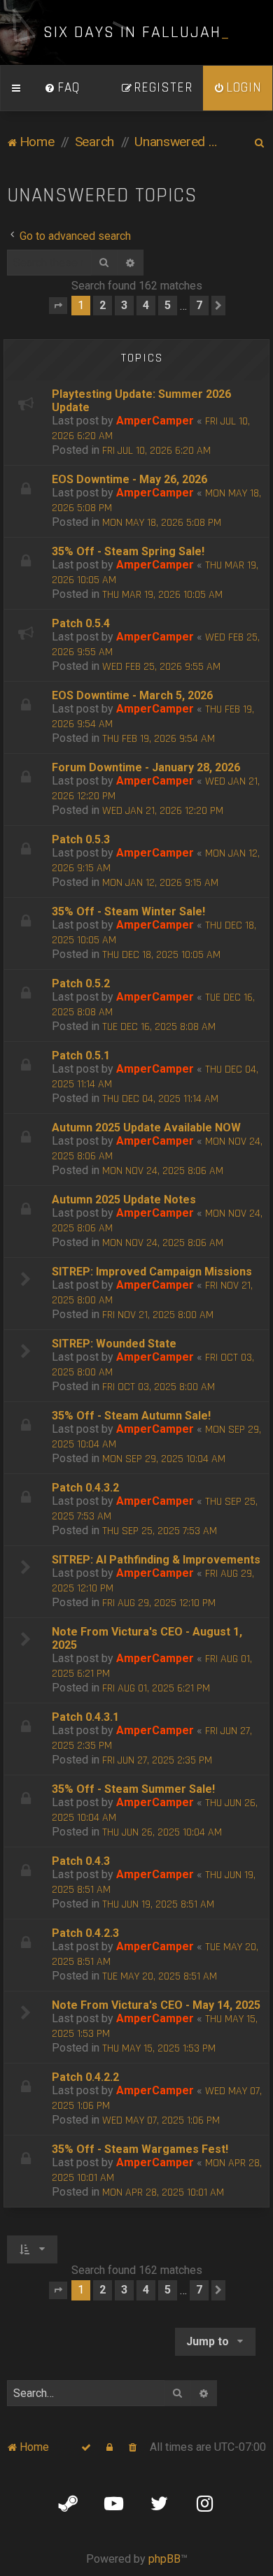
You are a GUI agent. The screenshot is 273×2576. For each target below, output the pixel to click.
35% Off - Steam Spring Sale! (128, 551)
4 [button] (146, 305)
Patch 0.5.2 (81, 983)
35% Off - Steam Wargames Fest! (140, 2149)
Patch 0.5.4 (81, 623)
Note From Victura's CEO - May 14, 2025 (156, 2005)
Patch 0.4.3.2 (85, 1488)
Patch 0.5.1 (81, 1056)
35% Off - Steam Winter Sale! (128, 911)
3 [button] (124, 305)
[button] (58, 306)
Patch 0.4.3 (81, 1861)
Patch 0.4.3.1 (85, 1717)
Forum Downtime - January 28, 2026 (146, 767)
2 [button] (103, 305)
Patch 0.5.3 (81, 839)
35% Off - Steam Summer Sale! (133, 1789)
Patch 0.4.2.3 (85, 1933)
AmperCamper (155, 421)
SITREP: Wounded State (114, 1344)
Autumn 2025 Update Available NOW (146, 1128)
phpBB (164, 2559)
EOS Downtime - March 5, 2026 (132, 695)
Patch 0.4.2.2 (85, 2077)
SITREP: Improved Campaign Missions (152, 1272)
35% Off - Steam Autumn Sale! (131, 1416)
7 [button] (199, 305)
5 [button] (168, 305)
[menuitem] (62, 88)
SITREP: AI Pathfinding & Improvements (156, 1560)
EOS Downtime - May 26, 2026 (129, 479)
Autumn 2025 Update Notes (124, 1200)
